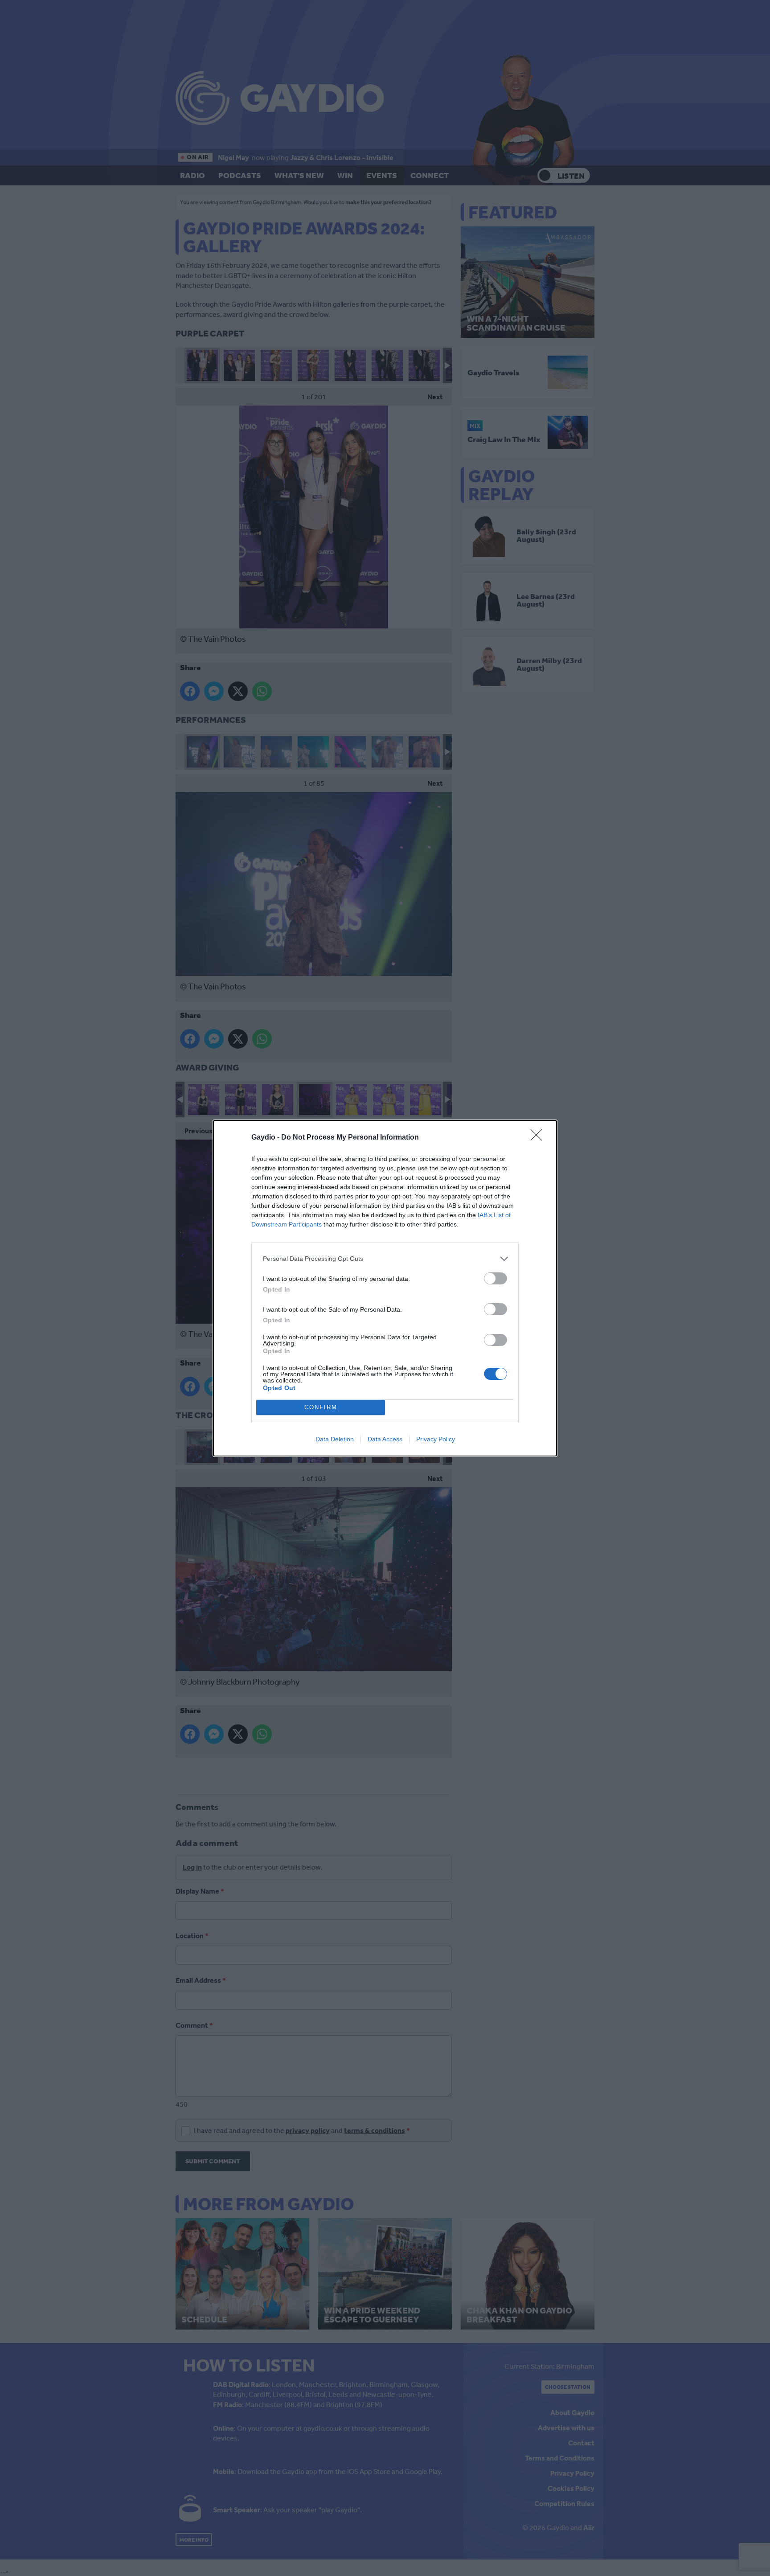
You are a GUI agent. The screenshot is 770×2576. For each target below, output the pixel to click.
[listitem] (385, 1259)
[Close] (539, 1138)
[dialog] (385, 1288)
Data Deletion (335, 1439)
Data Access (385, 1439)
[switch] (496, 1278)
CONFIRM (321, 1407)
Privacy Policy (436, 1439)
